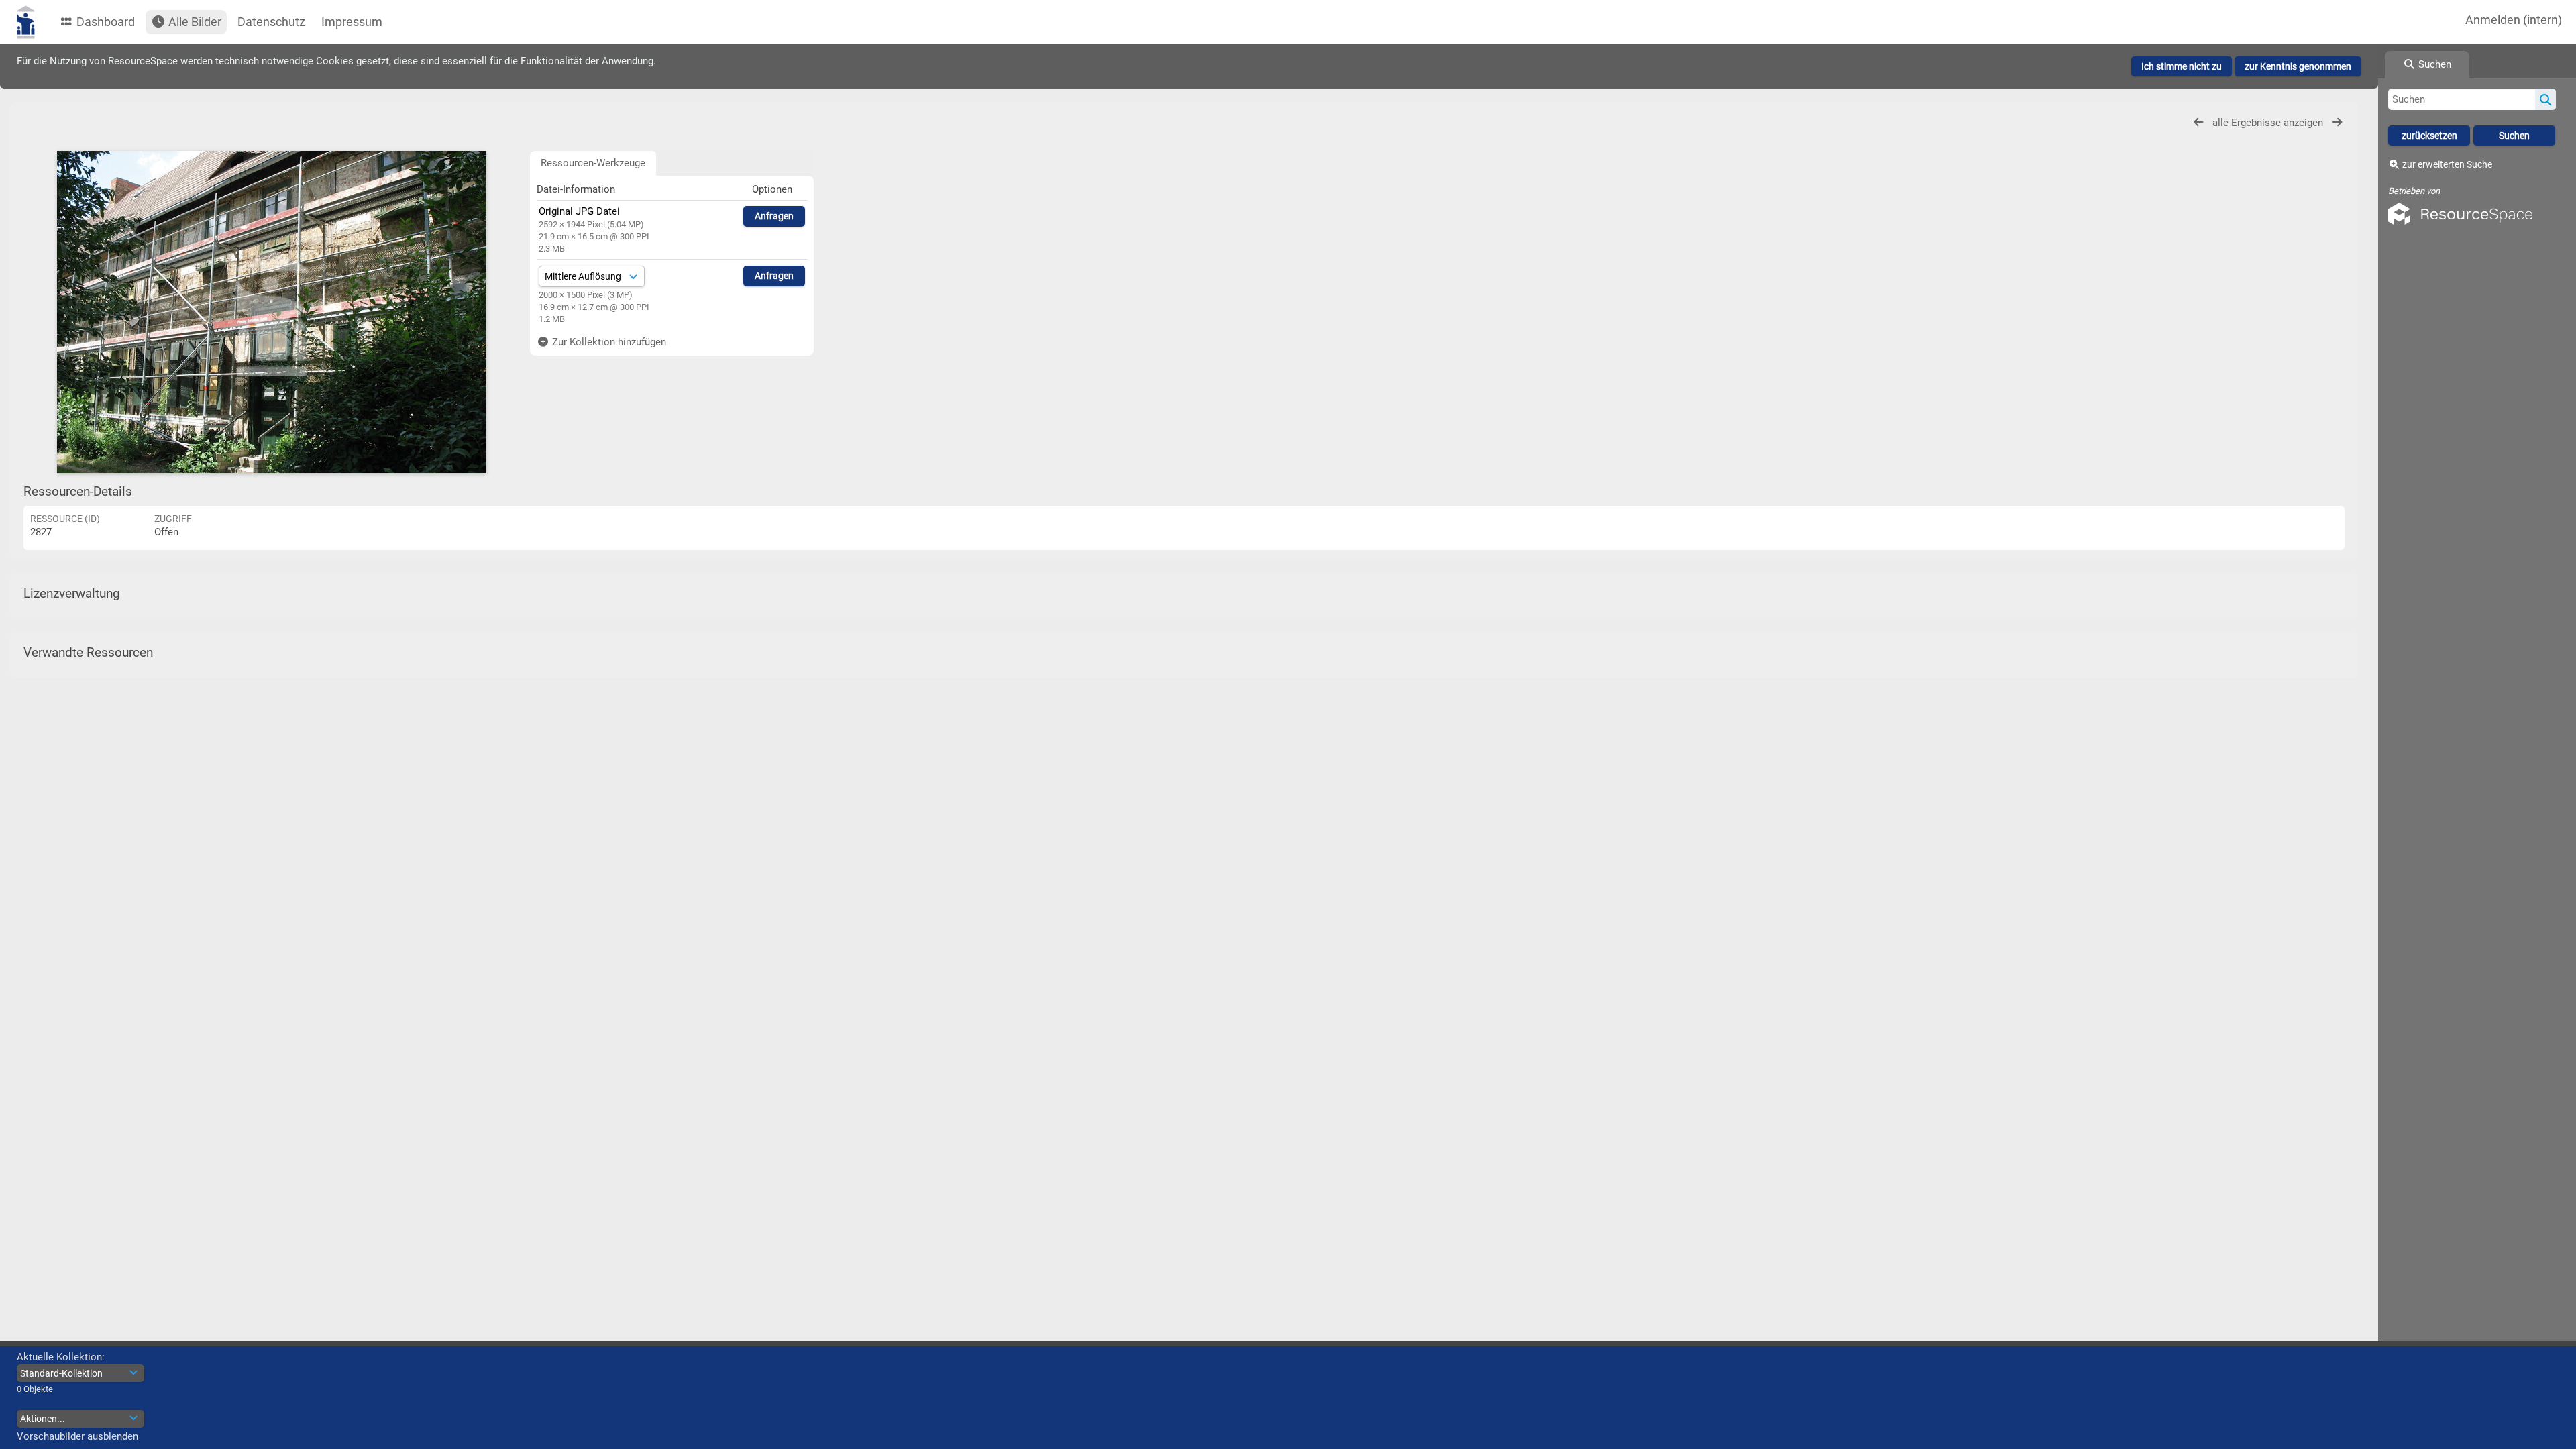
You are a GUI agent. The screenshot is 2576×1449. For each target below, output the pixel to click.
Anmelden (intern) (2514, 20)
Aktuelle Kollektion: (61, 1357)
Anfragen (774, 216)
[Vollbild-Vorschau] (272, 312)
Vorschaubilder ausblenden (77, 1436)
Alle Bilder (194, 22)
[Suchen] (2545, 99)
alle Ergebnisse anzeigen (2269, 123)
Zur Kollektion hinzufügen (608, 342)
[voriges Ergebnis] (2198, 122)
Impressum (352, 22)
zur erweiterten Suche (2447, 164)
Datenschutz (271, 22)
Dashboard (104, 22)
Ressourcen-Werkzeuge (593, 163)
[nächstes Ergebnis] (2337, 122)
